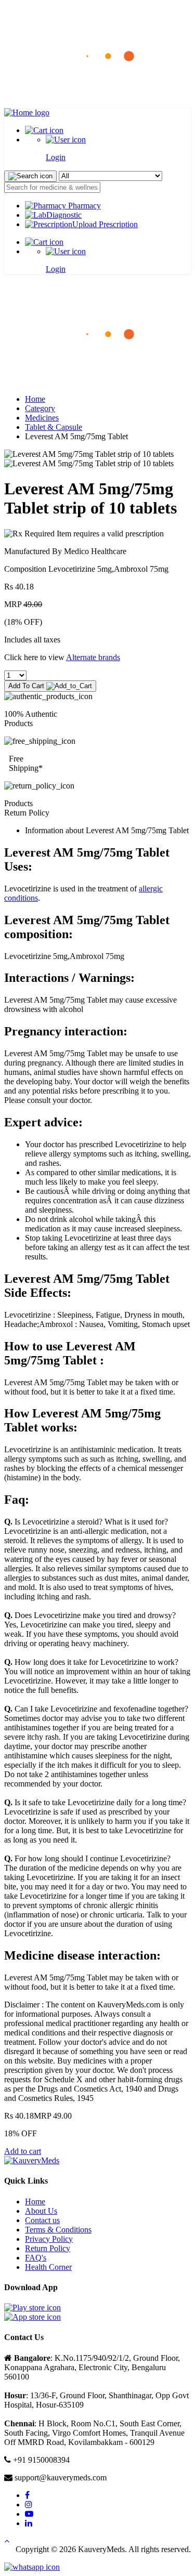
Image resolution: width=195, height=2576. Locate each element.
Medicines (42, 418)
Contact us (42, 2220)
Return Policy (48, 2248)
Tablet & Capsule (54, 427)
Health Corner (48, 2267)
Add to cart (23, 2151)
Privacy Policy (49, 2239)
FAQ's (36, 2258)
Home (35, 399)
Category (40, 408)
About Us (41, 2211)
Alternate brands (93, 657)
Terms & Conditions (58, 2230)
